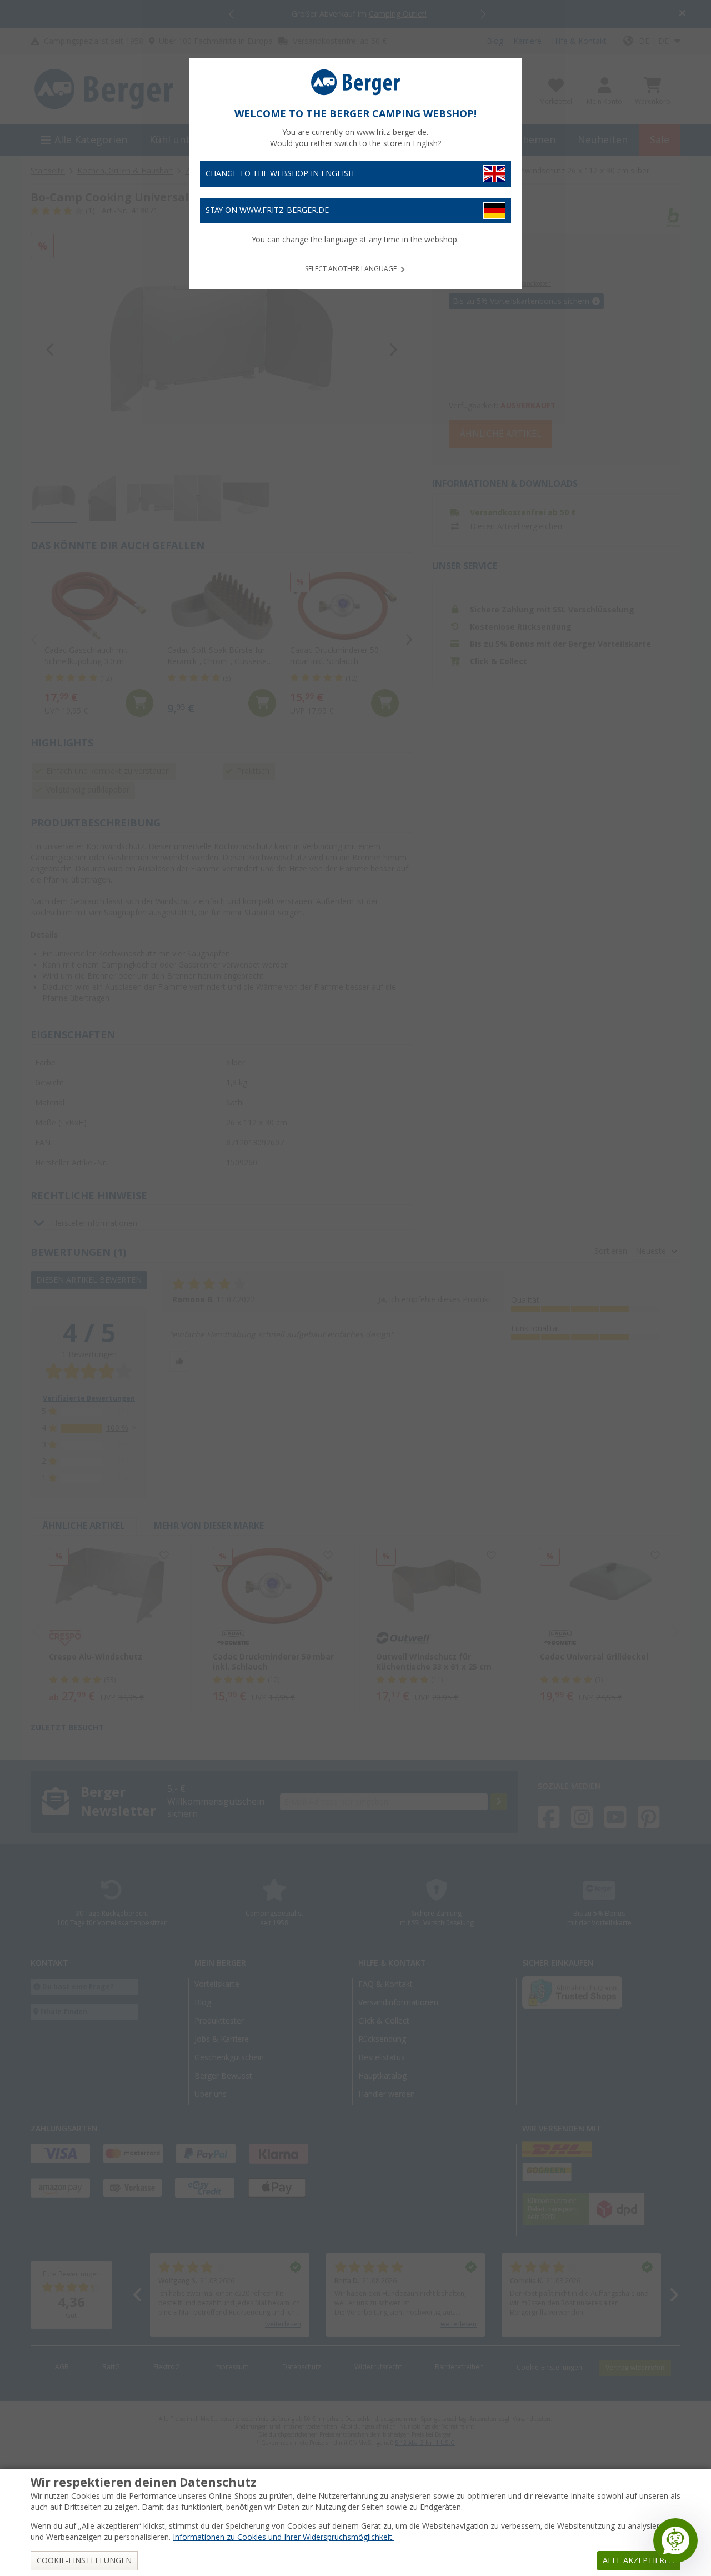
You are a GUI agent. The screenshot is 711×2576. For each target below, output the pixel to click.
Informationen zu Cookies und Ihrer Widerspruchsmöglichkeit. (283, 2537)
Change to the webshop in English (280, 173)
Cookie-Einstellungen (84, 2560)
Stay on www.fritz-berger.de (267, 210)
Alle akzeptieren (639, 2560)
